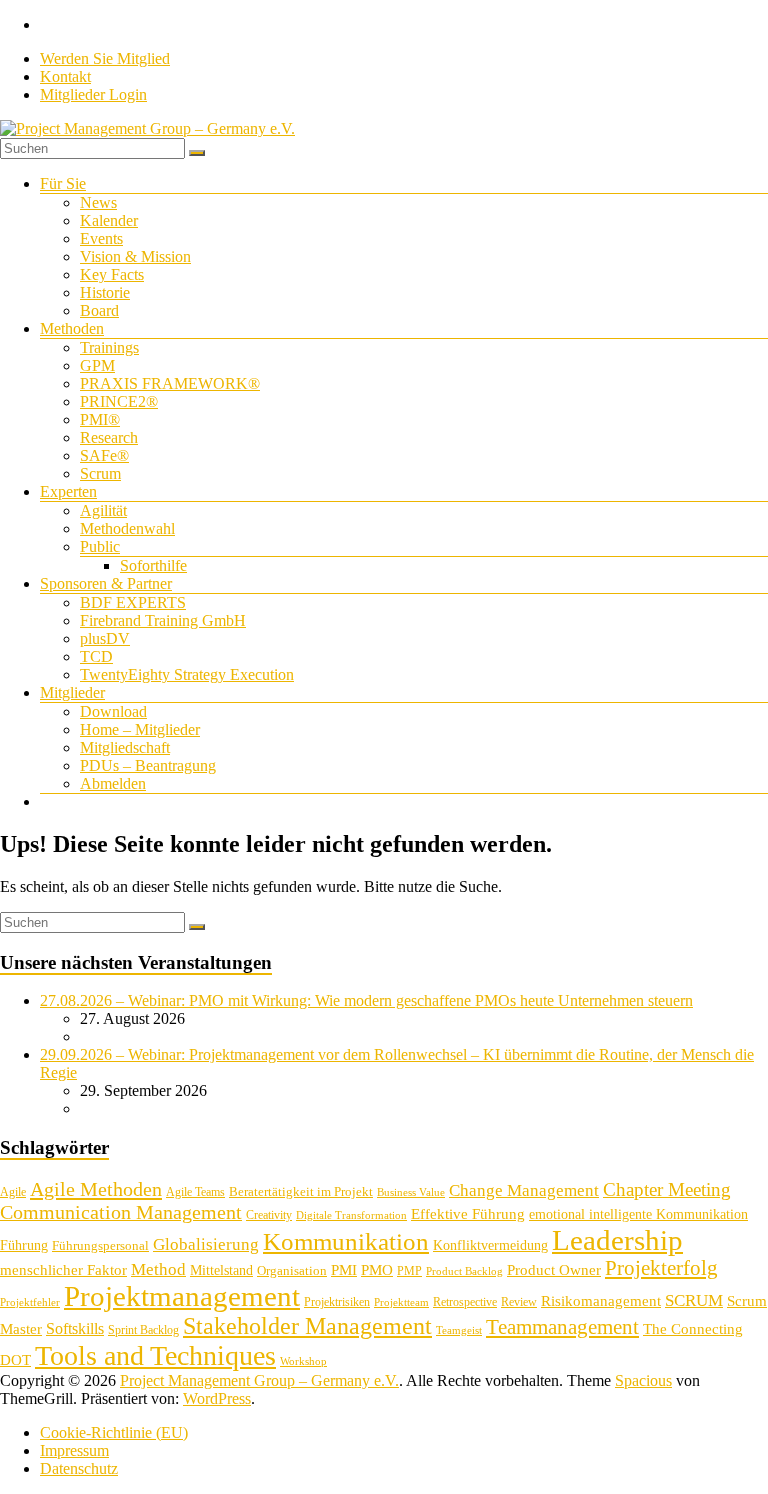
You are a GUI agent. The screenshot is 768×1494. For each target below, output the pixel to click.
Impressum (74, 1450)
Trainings (109, 347)
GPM (97, 365)
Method (158, 1269)
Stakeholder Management (307, 1326)
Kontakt (65, 76)
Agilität (103, 510)
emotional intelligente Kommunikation (638, 1214)
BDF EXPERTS (133, 602)
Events (101, 238)
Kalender (109, 220)
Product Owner (554, 1270)
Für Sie (63, 183)
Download (113, 711)
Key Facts (112, 274)
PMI (344, 1269)
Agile (13, 1192)
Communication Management (121, 1212)
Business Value (411, 1192)
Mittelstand (221, 1270)
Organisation (292, 1270)
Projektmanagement (182, 1296)
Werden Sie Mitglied (105, 58)
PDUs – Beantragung (148, 765)
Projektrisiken (337, 1302)
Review (519, 1302)
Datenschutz (79, 1468)
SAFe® (104, 455)
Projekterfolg (661, 1268)
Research (109, 437)
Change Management (524, 1190)
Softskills (75, 1328)
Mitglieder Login (93, 94)
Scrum (100, 473)
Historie (105, 292)
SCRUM (694, 1300)
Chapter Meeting (667, 1189)
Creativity (269, 1215)
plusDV (105, 638)
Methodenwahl (127, 528)
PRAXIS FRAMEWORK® (170, 383)
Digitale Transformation (351, 1215)
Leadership (617, 1240)
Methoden (72, 328)
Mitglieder (72, 692)
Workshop (303, 1361)
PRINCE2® (119, 401)
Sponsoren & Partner (106, 583)
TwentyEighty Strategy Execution (187, 674)
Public (100, 546)
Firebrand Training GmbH (163, 620)
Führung (24, 1245)
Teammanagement (562, 1327)
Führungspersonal (100, 1245)
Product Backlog (464, 1271)
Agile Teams (195, 1192)
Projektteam (401, 1302)
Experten (68, 491)
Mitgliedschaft (125, 747)
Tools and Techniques (155, 1355)
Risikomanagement (601, 1300)
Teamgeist (459, 1330)
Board (99, 310)
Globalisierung (206, 1244)
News (98, 202)
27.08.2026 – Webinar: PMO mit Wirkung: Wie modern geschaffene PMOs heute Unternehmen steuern (366, 1000)
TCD (96, 656)
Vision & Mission (135, 256)
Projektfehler (30, 1302)
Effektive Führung (468, 1213)
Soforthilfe (153, 565)
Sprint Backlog (143, 1330)
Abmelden (113, 783)
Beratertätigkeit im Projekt (301, 1191)
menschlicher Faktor (63, 1269)
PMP (409, 1271)
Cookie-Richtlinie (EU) (114, 1432)
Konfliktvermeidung (490, 1245)
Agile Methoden (96, 1189)
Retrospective (465, 1302)
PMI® (100, 419)
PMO (377, 1270)
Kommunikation (346, 1241)
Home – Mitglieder (140, 729)
